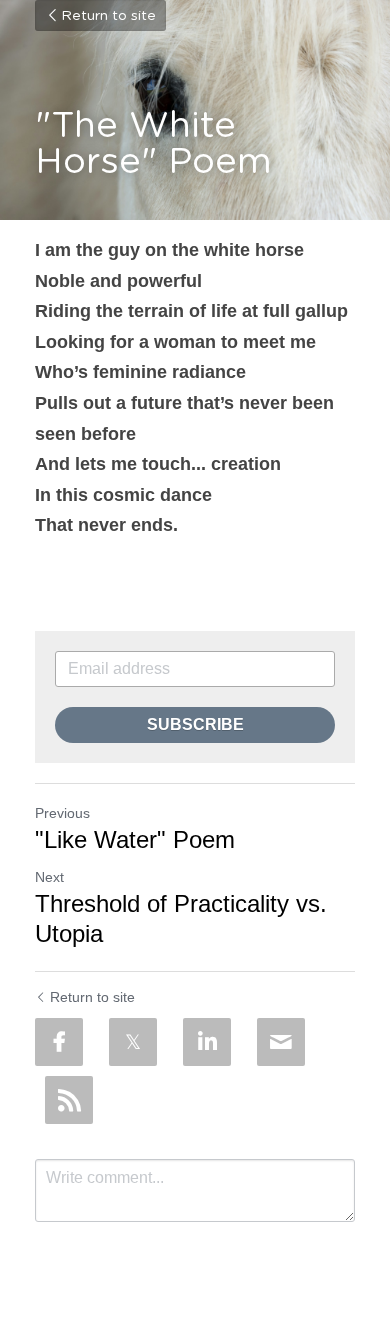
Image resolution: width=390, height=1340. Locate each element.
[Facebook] (59, 1042)
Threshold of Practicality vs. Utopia (181, 918)
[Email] (281, 1042)
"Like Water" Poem (135, 839)
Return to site (108, 16)
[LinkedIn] (207, 1042)
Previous (62, 813)
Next (49, 877)
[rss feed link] (69, 1100)
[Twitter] (133, 1042)
